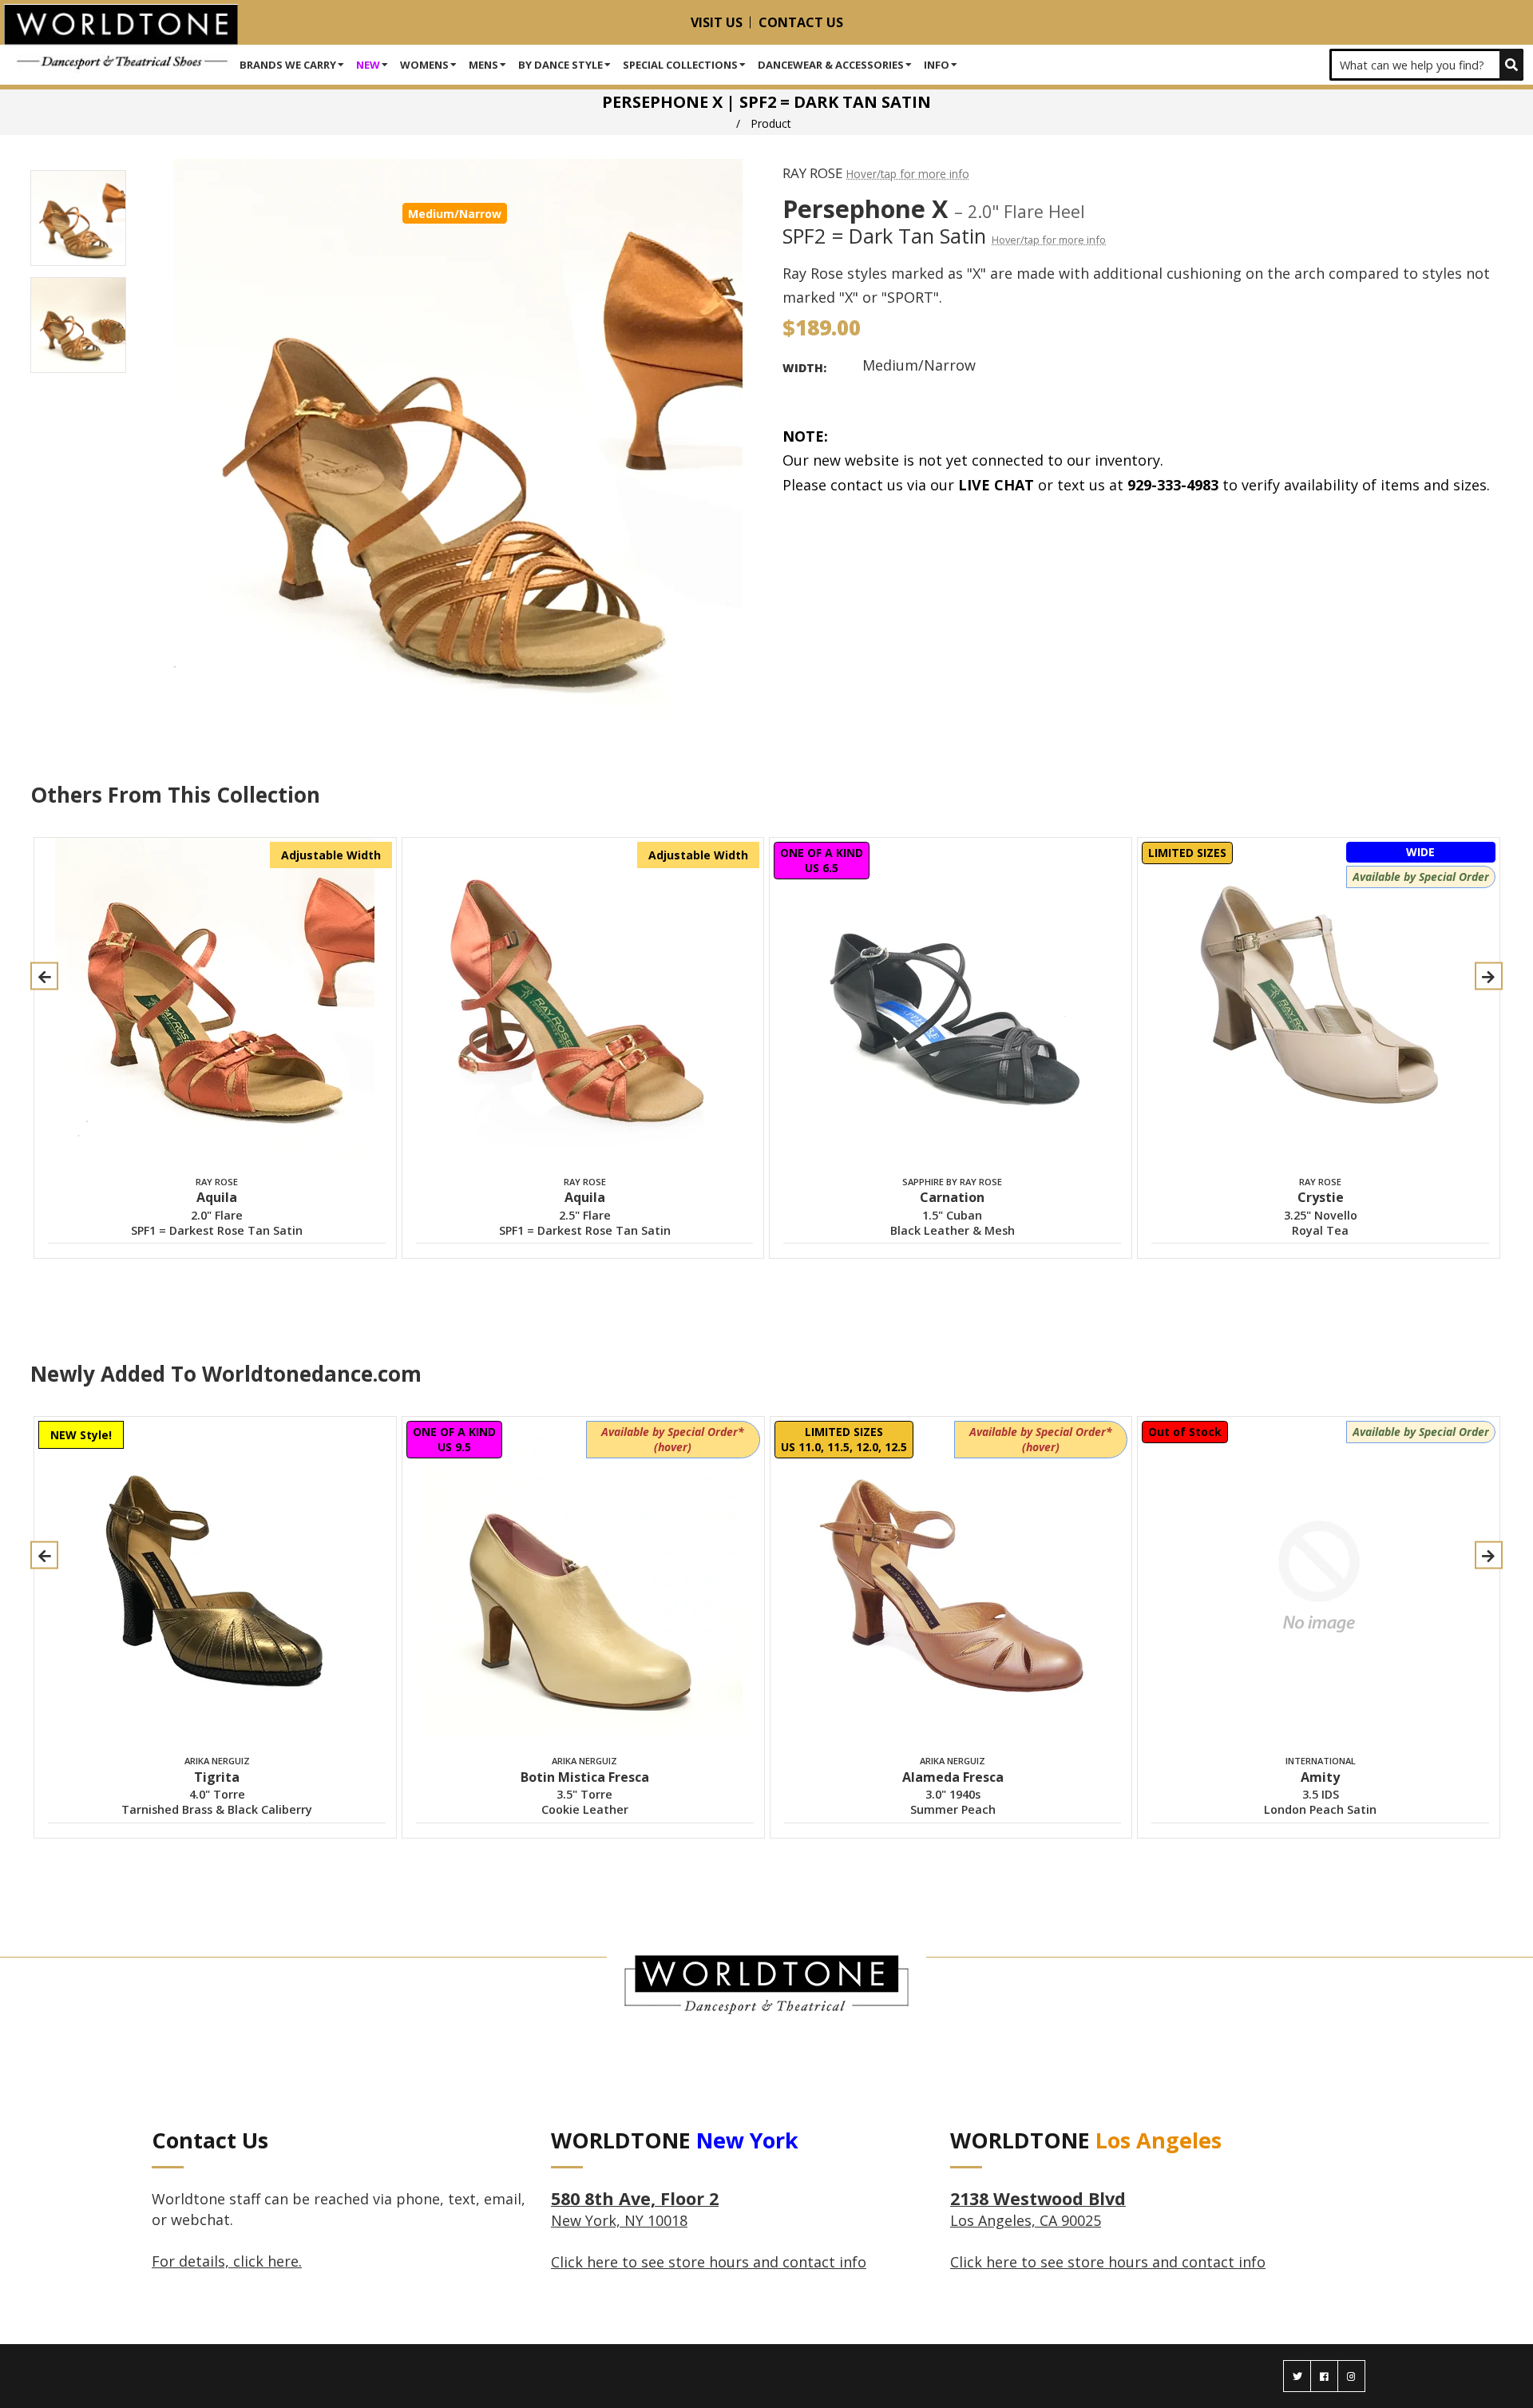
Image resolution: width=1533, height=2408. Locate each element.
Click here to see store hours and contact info (709, 2262)
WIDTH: (804, 368)
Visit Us (717, 22)
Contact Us (801, 22)
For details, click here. (227, 2261)
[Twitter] (1297, 2376)
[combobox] (1426, 65)
